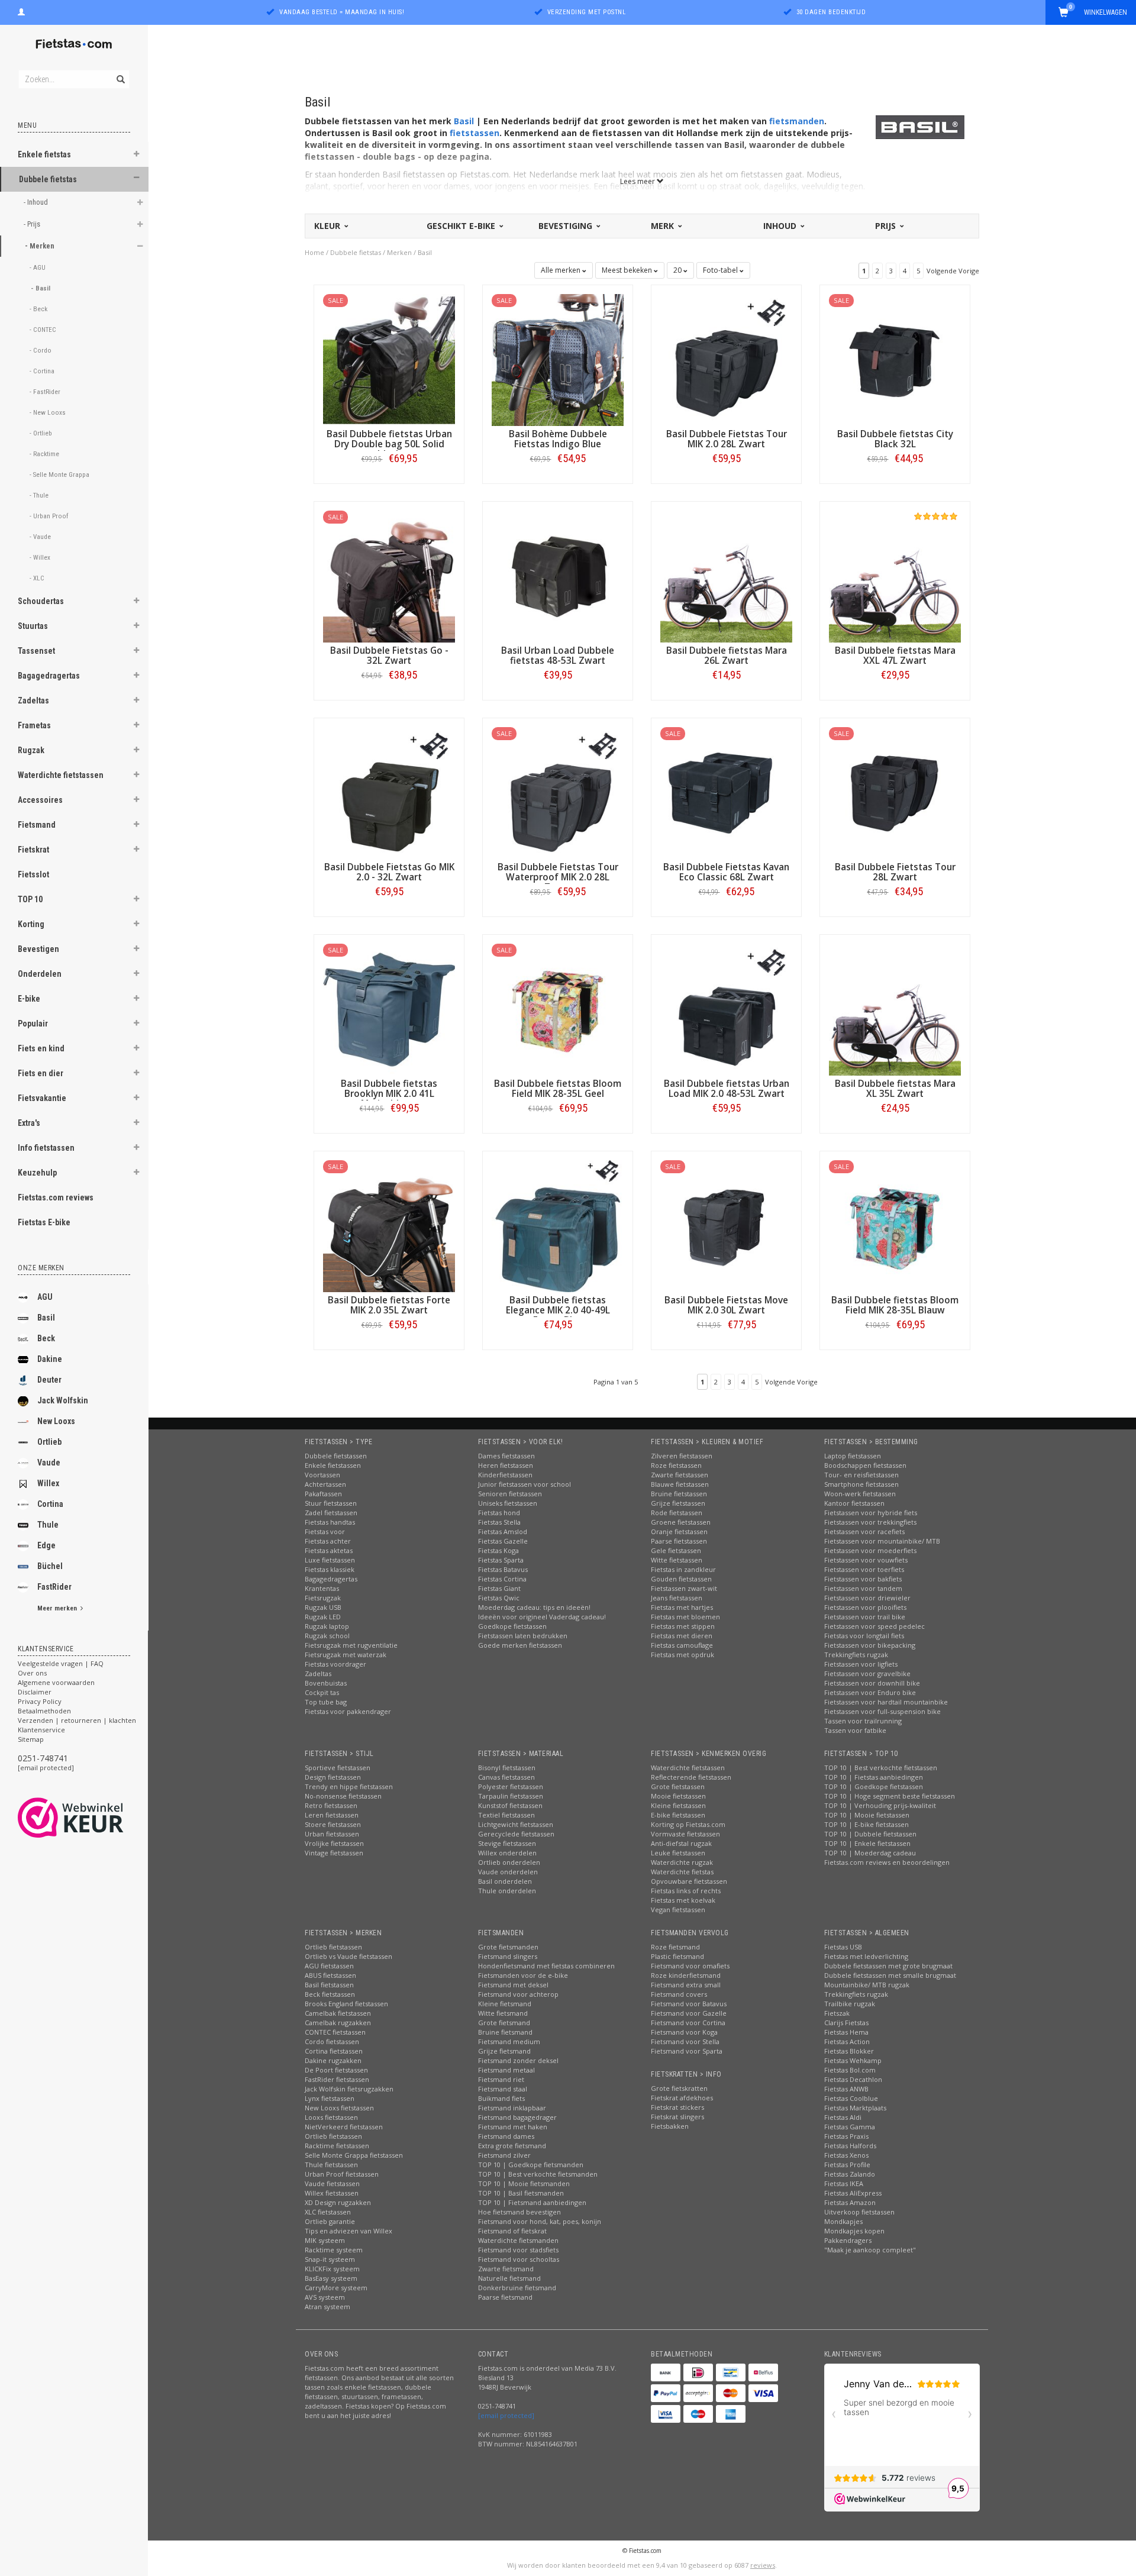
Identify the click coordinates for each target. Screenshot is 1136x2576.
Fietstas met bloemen (685, 1617)
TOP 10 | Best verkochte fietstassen (881, 1768)
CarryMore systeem (336, 2288)
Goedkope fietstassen (512, 1626)
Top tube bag (326, 1702)
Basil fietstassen (329, 1985)
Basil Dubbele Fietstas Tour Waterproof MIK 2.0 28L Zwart (558, 877)
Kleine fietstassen (678, 1805)
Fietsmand (37, 825)
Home (314, 252)
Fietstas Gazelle (503, 1541)
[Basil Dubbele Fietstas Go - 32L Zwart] (389, 575)
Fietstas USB (843, 1947)
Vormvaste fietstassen (685, 1834)
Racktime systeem (334, 2250)
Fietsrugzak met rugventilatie (351, 1645)
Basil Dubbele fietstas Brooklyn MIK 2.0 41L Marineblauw (389, 1094)
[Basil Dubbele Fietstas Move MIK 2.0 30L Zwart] (726, 1225)
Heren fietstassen (506, 1465)
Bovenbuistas (326, 1683)
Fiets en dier (41, 1073)
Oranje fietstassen (679, 1531)
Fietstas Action (847, 2041)
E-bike (29, 999)
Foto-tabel (721, 270)
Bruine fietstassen (679, 1494)
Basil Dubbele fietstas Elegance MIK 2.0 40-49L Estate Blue (558, 1310)
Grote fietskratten (679, 2088)
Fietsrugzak (323, 1598)
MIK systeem (325, 2240)
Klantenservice (41, 1730)
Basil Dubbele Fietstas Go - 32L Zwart (389, 656)
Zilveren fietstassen (682, 1456)
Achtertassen (325, 1484)
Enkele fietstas (44, 154)
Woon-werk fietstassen (860, 1494)
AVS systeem (325, 2297)
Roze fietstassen (676, 1465)
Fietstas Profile (847, 2165)
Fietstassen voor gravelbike (867, 1673)
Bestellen (389, 483)
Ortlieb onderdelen (509, 1862)
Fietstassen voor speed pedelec (874, 1626)
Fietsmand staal (503, 2089)
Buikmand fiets (501, 2098)
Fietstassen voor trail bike (865, 1617)
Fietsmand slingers (508, 1956)
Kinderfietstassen (505, 1475)
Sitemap (31, 1739)
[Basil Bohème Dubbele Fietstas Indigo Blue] (558, 359)
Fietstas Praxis (846, 2136)
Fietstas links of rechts (686, 1891)
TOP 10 (30, 899)
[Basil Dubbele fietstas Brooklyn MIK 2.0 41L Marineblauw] (389, 1008)
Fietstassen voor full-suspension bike (882, 1711)
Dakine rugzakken (333, 2060)
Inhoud (781, 226)
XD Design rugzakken (338, 2202)
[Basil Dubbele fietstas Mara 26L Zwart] (726, 575)
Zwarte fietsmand (506, 2269)
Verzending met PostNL (587, 12)
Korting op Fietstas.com (688, 1824)
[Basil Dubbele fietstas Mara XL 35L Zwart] (895, 1008)
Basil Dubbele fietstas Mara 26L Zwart (727, 656)
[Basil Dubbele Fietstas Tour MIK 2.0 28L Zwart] (726, 359)
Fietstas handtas (330, 1522)
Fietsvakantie (42, 1098)
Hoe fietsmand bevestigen (519, 2212)
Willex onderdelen (507, 1853)
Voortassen (322, 1475)
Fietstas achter (328, 1541)
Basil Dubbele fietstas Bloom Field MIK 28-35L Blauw (895, 1305)
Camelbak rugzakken (338, 2023)
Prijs (887, 226)
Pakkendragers (848, 2240)
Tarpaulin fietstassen (511, 1796)
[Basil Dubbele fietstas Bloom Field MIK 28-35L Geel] (558, 1008)
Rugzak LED (323, 1617)
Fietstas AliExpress (853, 2193)
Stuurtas (33, 626)
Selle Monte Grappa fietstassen (354, 2155)
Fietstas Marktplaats (855, 2108)
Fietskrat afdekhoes (682, 2098)
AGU (45, 1297)
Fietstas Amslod (503, 1531)
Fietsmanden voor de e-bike (523, 1975)
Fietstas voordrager (335, 1664)
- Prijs (33, 224)
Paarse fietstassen (679, 1541)
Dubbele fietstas (48, 179)
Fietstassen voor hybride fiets (871, 1513)
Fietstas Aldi (843, 2117)
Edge (46, 1545)
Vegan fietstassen (678, 1910)
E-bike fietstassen (678, 1815)
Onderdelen (40, 974)
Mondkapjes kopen (854, 2231)
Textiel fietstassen (506, 1815)
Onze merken (41, 1268)
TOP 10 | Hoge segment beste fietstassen (890, 1796)
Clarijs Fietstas (846, 2023)
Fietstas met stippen (683, 1626)
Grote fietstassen (678, 1786)
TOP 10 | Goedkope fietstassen (874, 1786)
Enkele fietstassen (333, 1465)
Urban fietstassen (332, 1834)
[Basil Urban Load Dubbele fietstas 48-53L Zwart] (558, 575)
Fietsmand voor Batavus (689, 2004)
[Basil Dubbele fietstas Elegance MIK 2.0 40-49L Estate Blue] (558, 1225)
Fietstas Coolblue (851, 2098)
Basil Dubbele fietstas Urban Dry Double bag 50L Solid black (389, 444)
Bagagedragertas (49, 676)
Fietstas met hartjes (682, 1607)
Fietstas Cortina (502, 1579)
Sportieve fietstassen (338, 1768)
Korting (31, 924)
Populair (33, 1024)
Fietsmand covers (679, 1994)
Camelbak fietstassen (338, 2013)
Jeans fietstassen (677, 1598)
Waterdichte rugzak (682, 1862)
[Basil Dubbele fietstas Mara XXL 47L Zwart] (895, 575)
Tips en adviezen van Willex (348, 2231)
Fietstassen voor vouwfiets (866, 1560)
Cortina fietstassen (334, 2051)
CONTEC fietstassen (335, 2032)
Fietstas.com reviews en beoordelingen (887, 1862)
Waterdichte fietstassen (61, 775)
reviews (763, 2565)
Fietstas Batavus (503, 1569)
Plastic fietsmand (677, 1956)
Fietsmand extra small (686, 1985)
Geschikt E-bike (462, 226)
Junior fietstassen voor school (525, 1484)
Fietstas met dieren (682, 1636)
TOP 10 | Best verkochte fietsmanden (538, 2174)
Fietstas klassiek (330, 1569)
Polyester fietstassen (511, 1786)
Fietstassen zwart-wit (684, 1588)
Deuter (49, 1380)
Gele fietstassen (676, 1550)
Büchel (50, 1566)
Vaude (49, 1463)
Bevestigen (38, 949)
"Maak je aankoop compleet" (870, 2250)
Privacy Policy (40, 1701)
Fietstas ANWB (846, 2089)
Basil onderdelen (505, 1881)
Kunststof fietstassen (510, 1805)
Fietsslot (33, 874)
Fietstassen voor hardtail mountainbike (886, 1702)
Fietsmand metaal (506, 2070)
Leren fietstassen (332, 1815)
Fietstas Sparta (501, 1560)
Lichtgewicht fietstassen (516, 1824)
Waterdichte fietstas (682, 1872)
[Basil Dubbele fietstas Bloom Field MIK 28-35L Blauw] (895, 1225)
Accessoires (40, 800)
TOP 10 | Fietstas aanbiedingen (874, 1777)
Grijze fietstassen (678, 1503)
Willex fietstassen (332, 2193)
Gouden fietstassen (681, 1579)
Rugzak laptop (327, 1626)
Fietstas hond (499, 1513)
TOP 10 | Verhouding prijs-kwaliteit (880, 1805)
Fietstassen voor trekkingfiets (870, 1522)
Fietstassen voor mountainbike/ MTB (882, 1541)
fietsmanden (797, 121)
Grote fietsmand (504, 2023)
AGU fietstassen (329, 1966)
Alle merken (561, 270)
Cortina (50, 1504)
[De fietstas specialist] (74, 44)
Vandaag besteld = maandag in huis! (342, 12)
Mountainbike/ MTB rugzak (867, 1985)
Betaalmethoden (44, 1711)
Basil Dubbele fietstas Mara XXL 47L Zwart (895, 656)
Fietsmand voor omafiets (690, 1966)
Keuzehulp (37, 1173)
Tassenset (36, 651)
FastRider (54, 1587)
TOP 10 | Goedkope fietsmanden (531, 2165)
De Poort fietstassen (336, 2070)
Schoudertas (41, 601)
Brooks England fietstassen (346, 2004)
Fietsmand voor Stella (685, 2041)
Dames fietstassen (506, 1456)
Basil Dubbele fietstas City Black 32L (895, 439)
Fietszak (837, 2013)
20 (678, 270)
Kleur (328, 226)
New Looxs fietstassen (339, 2108)
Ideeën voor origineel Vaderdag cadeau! (542, 1617)
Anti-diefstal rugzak (681, 1843)
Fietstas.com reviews (56, 1197)
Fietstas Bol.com (850, 2070)
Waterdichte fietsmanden (518, 2240)
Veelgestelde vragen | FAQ (61, 1663)
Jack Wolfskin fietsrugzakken (349, 2089)
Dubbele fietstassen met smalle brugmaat (890, 1975)
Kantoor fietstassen (854, 1503)
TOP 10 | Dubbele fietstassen (870, 1834)
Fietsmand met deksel (513, 1985)
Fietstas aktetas (329, 1550)
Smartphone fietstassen (861, 1484)
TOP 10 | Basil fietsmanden (521, 2193)
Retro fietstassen (331, 1805)
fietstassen (475, 133)
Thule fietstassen (331, 2165)
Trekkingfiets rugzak (856, 1655)
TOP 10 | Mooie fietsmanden (524, 2183)
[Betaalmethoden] (666, 2372)
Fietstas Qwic (499, 1598)
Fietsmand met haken (513, 2127)
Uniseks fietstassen (508, 1503)
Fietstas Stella (499, 1522)
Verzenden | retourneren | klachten (77, 1720)
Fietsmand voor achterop (518, 1994)
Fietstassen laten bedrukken (523, 1636)
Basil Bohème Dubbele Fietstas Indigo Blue (558, 439)
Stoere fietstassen (333, 1824)
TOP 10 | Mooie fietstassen (867, 1815)
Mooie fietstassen (678, 1796)
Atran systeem (327, 2307)
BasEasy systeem (331, 2278)
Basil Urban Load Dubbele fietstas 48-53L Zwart (558, 656)
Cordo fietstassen (332, 2041)
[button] (137, 156)
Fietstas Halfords (850, 2146)
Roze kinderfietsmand (686, 1975)
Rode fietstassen (677, 1513)
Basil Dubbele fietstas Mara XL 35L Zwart (895, 1089)
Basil (46, 1318)
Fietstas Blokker (849, 2051)
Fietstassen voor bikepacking (870, 1645)
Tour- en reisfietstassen (861, 1475)
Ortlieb (49, 1442)
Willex (48, 1483)
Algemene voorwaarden (56, 1682)
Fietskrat (33, 850)
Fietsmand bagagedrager (517, 2117)
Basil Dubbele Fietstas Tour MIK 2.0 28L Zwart (727, 439)
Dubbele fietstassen (336, 1456)
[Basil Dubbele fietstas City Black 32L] (895, 359)
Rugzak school (327, 1636)
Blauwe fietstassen (680, 1484)
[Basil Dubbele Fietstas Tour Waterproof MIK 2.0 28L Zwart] (558, 792)
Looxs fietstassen (331, 2117)
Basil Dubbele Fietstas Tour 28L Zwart (895, 872)
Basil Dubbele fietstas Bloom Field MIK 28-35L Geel (558, 1089)
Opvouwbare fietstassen (689, 1881)
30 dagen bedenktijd (831, 12)
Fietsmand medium (509, 2041)
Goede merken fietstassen (520, 1645)
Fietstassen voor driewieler (867, 1598)
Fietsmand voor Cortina (688, 2023)
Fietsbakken (670, 2126)
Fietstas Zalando (850, 2174)
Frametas (34, 725)
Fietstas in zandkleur (683, 1569)
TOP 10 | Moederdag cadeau (870, 1853)
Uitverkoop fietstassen (859, 2212)
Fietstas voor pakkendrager (348, 1711)
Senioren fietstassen (510, 1494)
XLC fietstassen (328, 2212)
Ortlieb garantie (330, 2221)
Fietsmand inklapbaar (512, 2108)
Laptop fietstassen (853, 1456)
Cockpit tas (322, 1692)
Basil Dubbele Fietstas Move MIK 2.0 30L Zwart (726, 1305)
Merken (399, 252)
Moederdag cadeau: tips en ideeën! (534, 1607)
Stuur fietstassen (331, 1503)
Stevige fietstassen (507, 1843)
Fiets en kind (41, 1048)
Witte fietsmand (503, 2013)
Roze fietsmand (675, 1947)
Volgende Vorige (953, 271)
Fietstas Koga (498, 1550)
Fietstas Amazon (850, 2202)
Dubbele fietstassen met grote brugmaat (888, 1966)
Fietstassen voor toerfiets (864, 1569)
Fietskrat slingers (677, 2117)
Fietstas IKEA (844, 2183)
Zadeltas (33, 701)
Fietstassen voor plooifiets (865, 1607)
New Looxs (56, 1421)
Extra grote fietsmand (512, 2146)
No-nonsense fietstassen (343, 1796)
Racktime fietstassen (337, 2146)
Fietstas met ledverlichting (866, 1956)
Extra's (29, 1123)
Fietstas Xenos (846, 2155)
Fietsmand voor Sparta (687, 2051)
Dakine (50, 1359)
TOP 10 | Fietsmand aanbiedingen (532, 2202)
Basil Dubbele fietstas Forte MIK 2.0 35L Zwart (389, 1305)
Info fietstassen (46, 1148)
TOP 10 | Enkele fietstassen (867, 1843)
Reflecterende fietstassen (691, 1777)
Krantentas (322, 1588)
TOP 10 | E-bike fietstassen (866, 1824)
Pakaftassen (323, 1494)
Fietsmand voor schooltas (519, 2259)
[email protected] (46, 1768)
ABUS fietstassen (330, 1975)
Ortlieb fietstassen (333, 1947)
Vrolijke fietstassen (334, 1843)
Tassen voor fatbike (855, 1730)
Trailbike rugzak (850, 2004)
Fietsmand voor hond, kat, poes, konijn (540, 2221)
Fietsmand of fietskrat (512, 2231)
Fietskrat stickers (677, 2107)
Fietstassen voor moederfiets (870, 1550)
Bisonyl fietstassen (507, 1768)
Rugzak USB (323, 1607)
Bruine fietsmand (505, 2032)
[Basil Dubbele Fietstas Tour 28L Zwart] (895, 792)
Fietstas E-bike (44, 1222)
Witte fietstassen (677, 1560)
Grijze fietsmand (504, 2051)
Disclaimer (35, 1692)
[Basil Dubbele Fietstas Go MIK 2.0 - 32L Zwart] (389, 792)
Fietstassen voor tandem (863, 1588)
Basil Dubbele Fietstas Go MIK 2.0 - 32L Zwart (389, 872)
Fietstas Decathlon (853, 2079)
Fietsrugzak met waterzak (346, 1655)
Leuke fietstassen (678, 1853)
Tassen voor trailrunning (863, 1721)
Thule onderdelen (507, 1891)
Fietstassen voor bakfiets (863, 1579)
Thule (48, 1525)
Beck (46, 1338)
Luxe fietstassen (330, 1560)
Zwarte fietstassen (680, 1475)
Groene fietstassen (681, 1522)
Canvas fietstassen (506, 1777)
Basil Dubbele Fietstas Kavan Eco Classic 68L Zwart (726, 872)
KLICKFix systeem (332, 2269)
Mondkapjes (843, 2221)
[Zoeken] (120, 73)
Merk (664, 226)
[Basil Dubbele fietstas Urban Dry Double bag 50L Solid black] (389, 359)
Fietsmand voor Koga (684, 2032)
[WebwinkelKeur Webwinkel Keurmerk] (92, 1818)
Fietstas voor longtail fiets (864, 1636)
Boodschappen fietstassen (865, 1465)
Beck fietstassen (330, 1994)
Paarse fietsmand (505, 2297)
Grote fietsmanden (508, 1947)
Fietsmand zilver (504, 2155)
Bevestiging (567, 226)
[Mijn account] (21, 11)
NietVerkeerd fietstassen (344, 2127)
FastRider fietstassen (337, 2079)
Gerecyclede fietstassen (516, 1834)
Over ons (32, 1673)
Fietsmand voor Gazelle (689, 2013)
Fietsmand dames (506, 2136)
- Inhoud (37, 202)
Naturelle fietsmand (509, 2278)
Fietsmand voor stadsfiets (518, 2250)
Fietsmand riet (501, 2079)
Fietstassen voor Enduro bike (870, 1692)
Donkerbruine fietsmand (517, 2288)
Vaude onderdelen (508, 1872)
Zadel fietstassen (331, 1513)
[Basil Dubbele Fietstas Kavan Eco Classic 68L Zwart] (726, 792)
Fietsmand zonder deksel (518, 2060)
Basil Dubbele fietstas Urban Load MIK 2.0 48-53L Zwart (727, 1089)
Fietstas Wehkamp (853, 2060)
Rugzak (31, 750)
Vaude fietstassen (332, 2183)
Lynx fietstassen (330, 2098)
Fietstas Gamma (850, 2127)
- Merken (41, 246)
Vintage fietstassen (334, 1853)
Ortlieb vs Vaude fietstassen (348, 1956)
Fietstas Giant (499, 1588)
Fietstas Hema (846, 2032)
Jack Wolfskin (63, 1400)
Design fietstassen (333, 1777)
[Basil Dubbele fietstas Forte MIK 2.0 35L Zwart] (389, 1225)
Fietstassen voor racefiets (864, 1531)
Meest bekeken (628, 270)
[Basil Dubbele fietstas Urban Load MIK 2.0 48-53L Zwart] (726, 1008)
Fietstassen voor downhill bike (872, 1683)
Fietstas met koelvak (683, 1900)
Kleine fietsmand (505, 2004)
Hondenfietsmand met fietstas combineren (546, 1966)
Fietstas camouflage (682, 1645)
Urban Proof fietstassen (342, 2174)
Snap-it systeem (330, 2259)
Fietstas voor (325, 1531)
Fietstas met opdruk (682, 1655)
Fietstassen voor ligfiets (861, 1664)
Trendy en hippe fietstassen (349, 1786)
